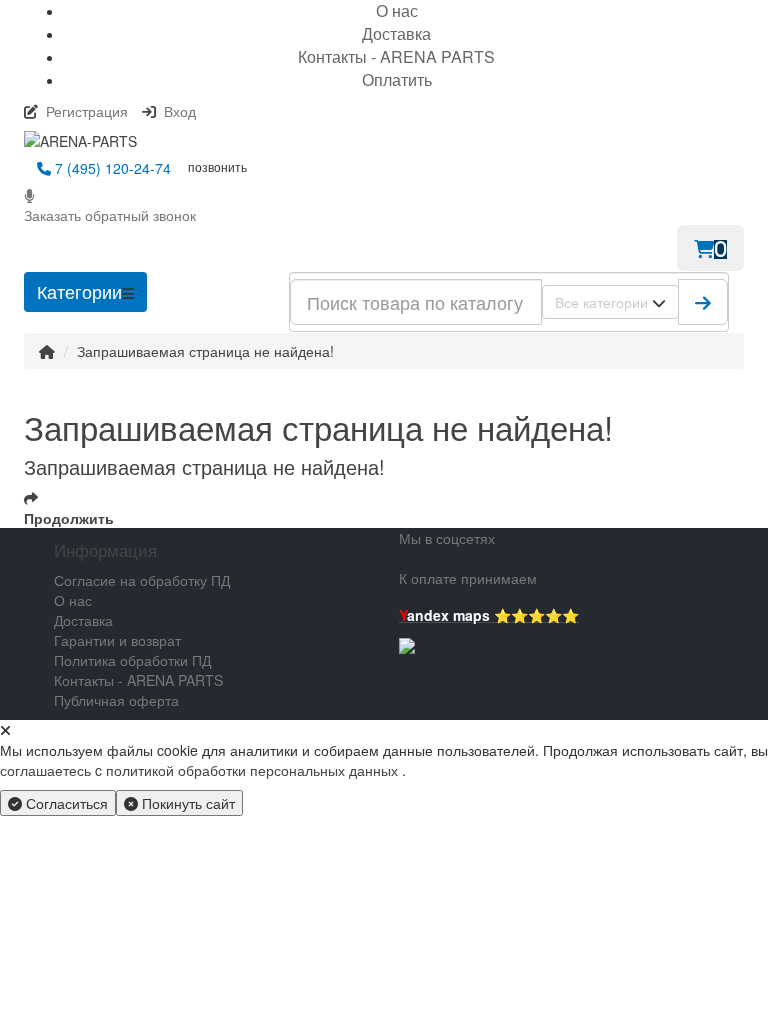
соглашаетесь (47, 770)
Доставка (396, 33)
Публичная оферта (116, 700)
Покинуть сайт (186, 803)
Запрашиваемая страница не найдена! (205, 351)
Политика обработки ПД (132, 660)
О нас (73, 600)
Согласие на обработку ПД (142, 580)
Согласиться (65, 803)
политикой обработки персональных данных (252, 770)
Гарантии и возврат (117, 640)
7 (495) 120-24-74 (111, 168)
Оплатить (397, 79)
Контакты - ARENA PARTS (396, 56)
